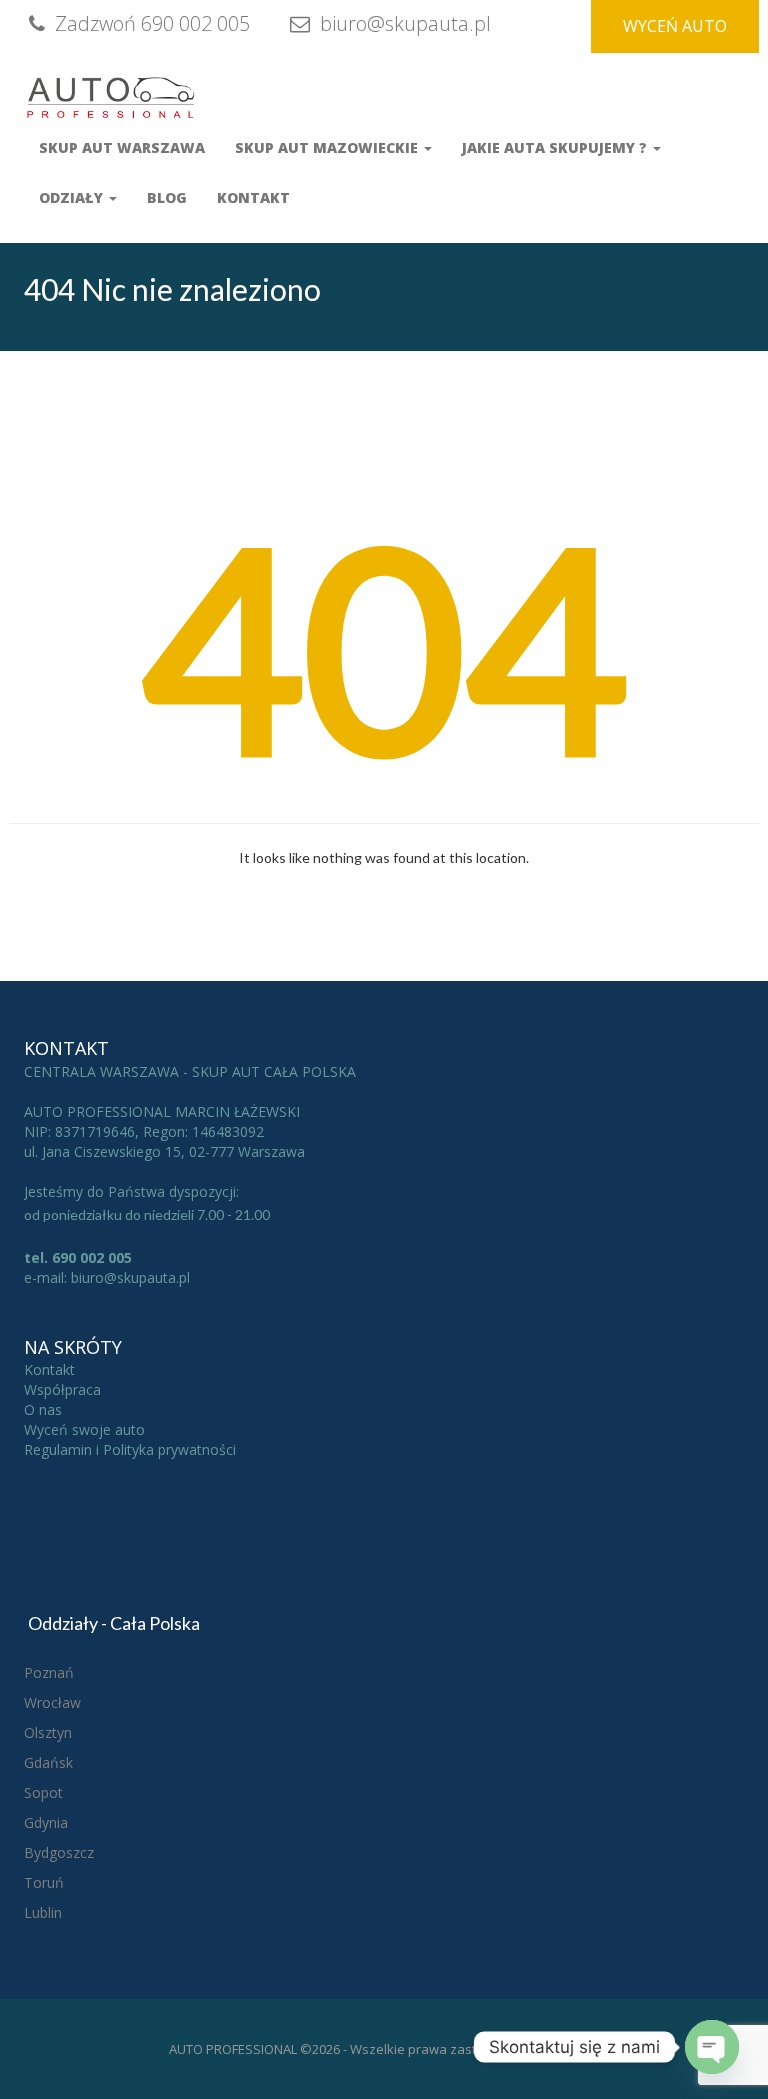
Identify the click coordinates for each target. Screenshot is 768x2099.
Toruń (44, 1882)
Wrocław (52, 1702)
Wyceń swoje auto (84, 1429)
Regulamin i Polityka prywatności (130, 1449)
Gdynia (46, 1822)
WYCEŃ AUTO (675, 26)
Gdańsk (48, 1762)
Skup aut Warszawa (122, 147)
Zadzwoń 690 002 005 (150, 23)
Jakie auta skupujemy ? (556, 147)
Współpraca (62, 1389)
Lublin (43, 1912)
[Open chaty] (712, 2047)
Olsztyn (48, 1732)
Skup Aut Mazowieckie (328, 147)
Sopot (43, 1792)
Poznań (49, 1672)
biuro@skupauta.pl (403, 23)
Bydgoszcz (59, 1852)
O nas (43, 1409)
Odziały (73, 197)
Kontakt (253, 197)
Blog (167, 197)
